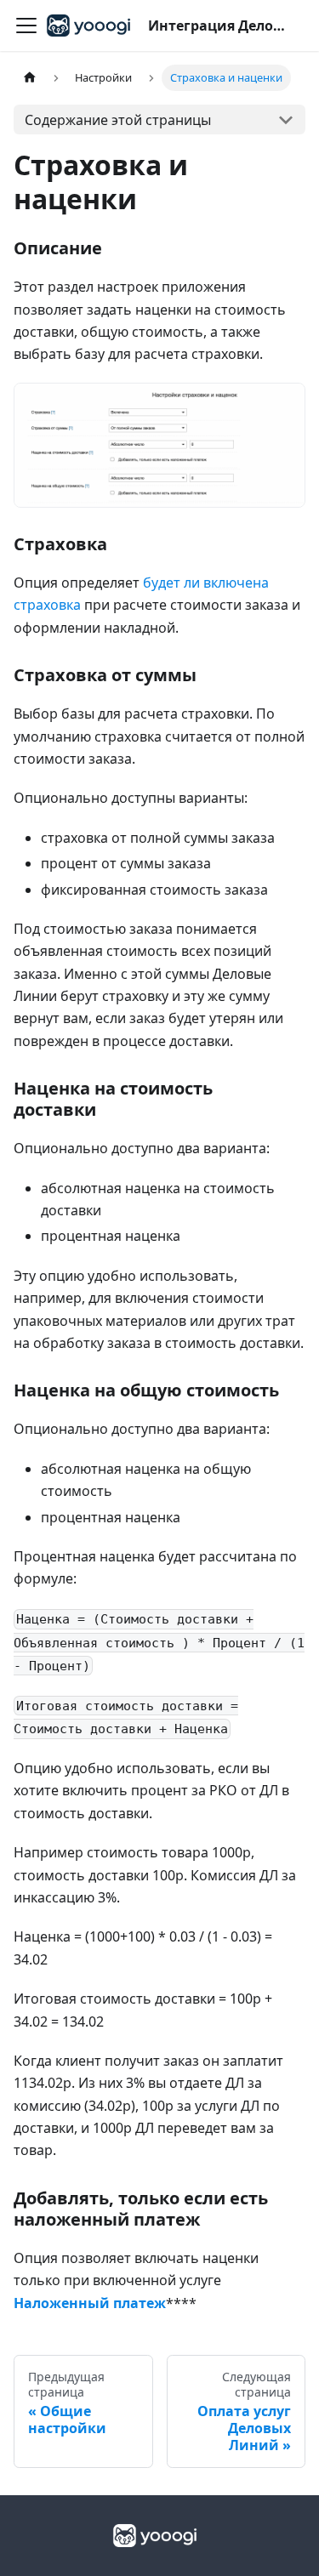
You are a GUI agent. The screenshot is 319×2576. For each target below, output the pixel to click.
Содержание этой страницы (118, 120)
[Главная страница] (30, 78)
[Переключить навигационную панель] (26, 26)
